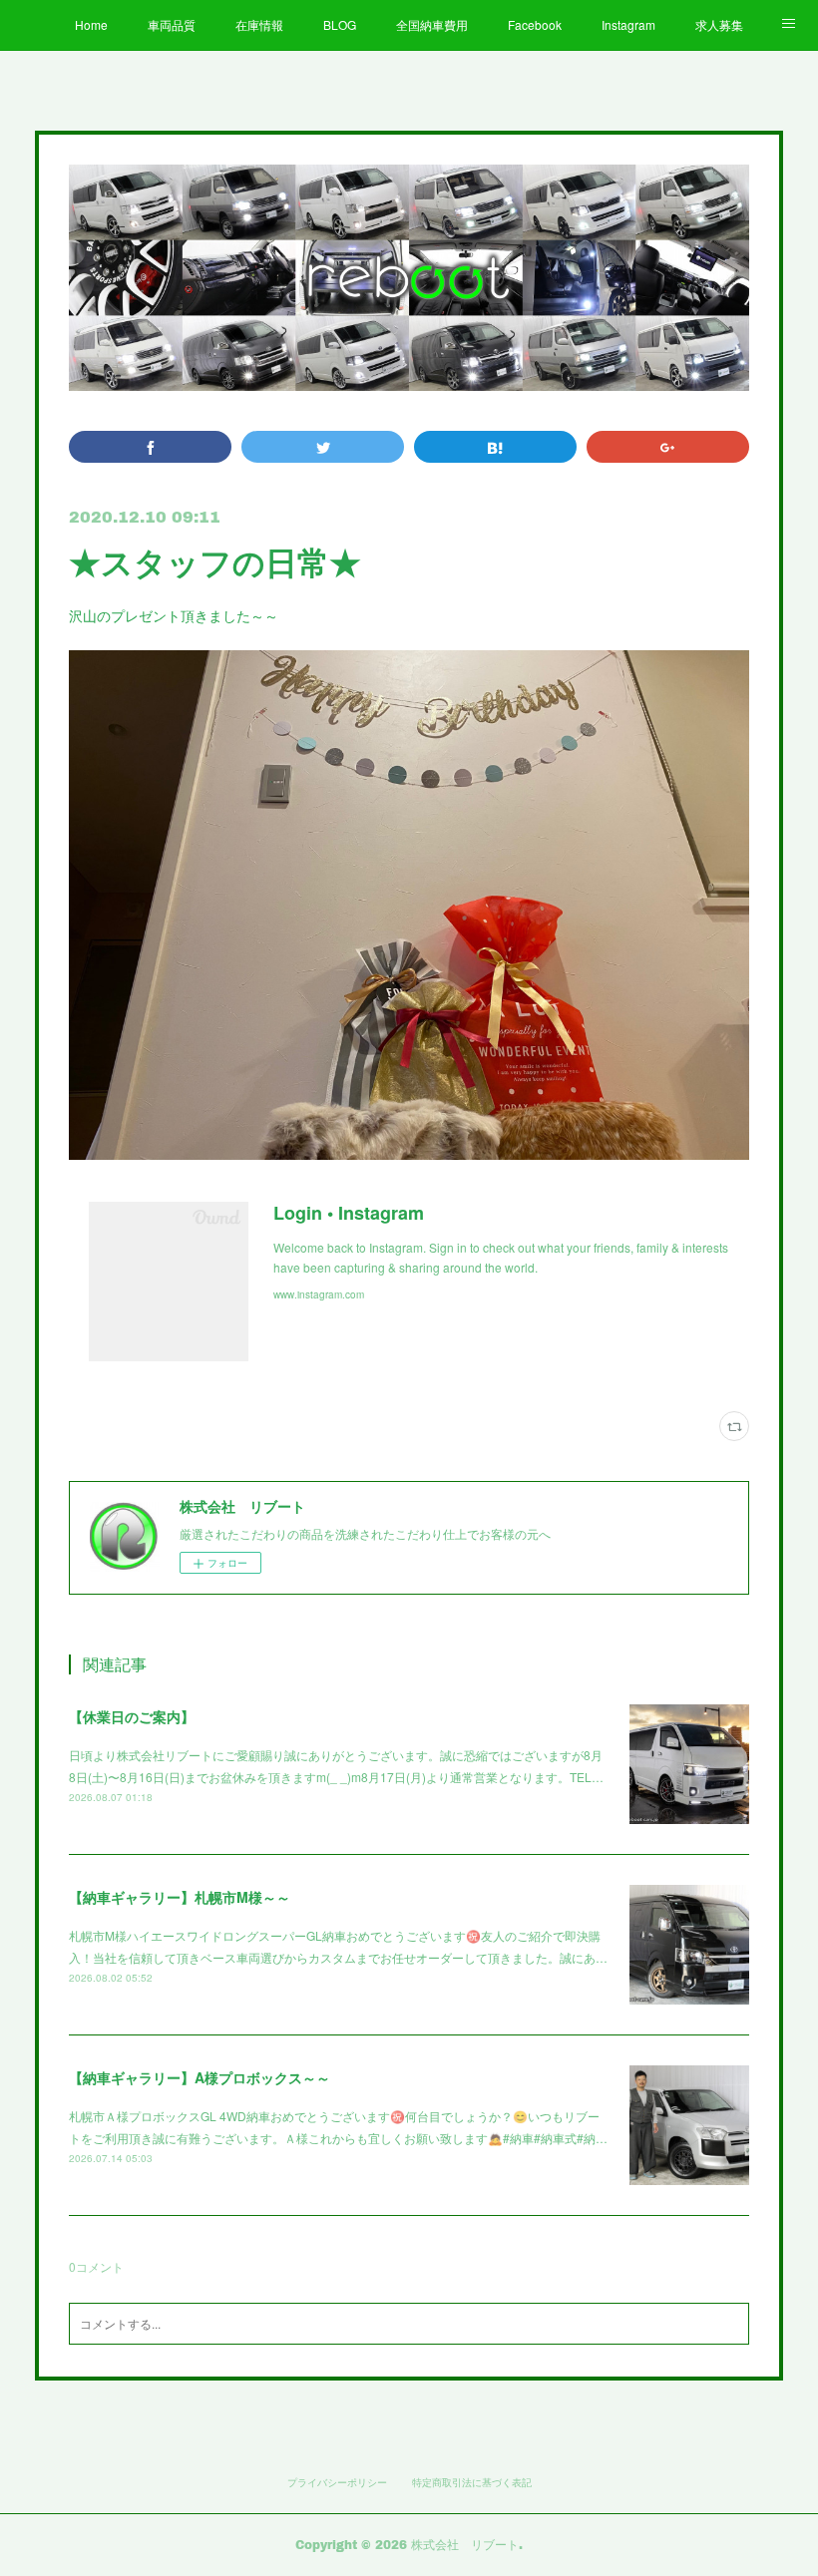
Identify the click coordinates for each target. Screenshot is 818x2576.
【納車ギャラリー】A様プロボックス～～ (200, 2077)
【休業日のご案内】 (132, 1716)
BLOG (340, 24)
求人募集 (719, 24)
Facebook (535, 24)
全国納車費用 (432, 24)
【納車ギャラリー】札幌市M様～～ (180, 1897)
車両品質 (172, 24)
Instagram (628, 24)
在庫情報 (259, 24)
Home (91, 24)
